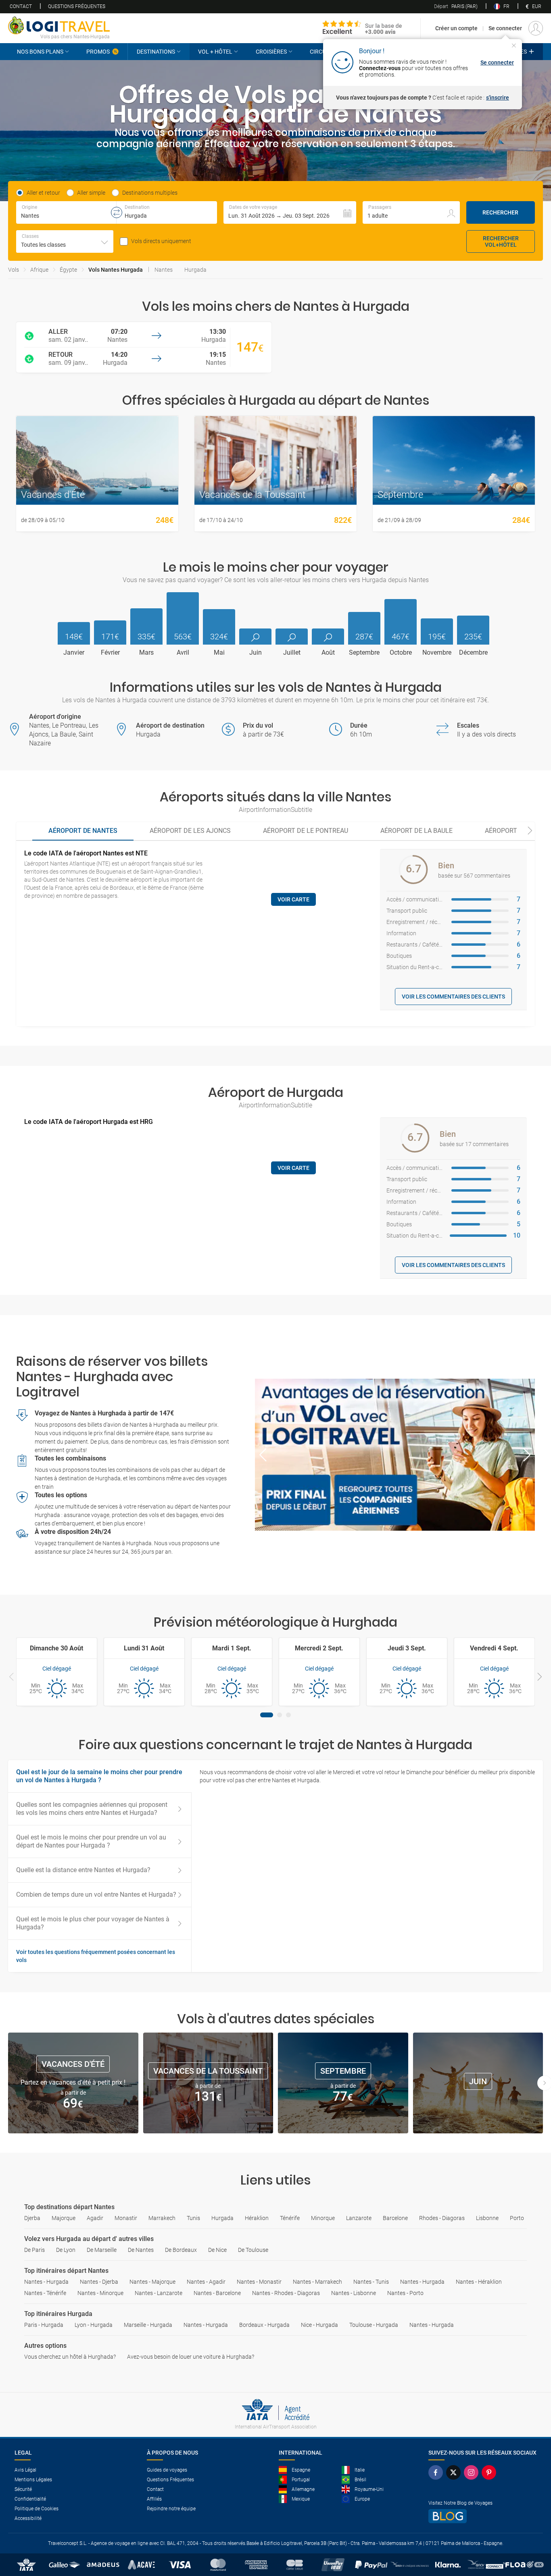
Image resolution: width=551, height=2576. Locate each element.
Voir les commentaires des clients (453, 997)
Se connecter (505, 28)
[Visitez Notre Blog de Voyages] (482, 2516)
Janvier (74, 653)
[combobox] (65, 241)
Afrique (39, 270)
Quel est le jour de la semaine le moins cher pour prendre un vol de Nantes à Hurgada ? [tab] (99, 1776)
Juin (256, 653)
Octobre (401, 653)
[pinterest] (490, 2472)
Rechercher (500, 212)
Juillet (292, 653)
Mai (219, 653)
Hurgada (195, 270)
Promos (98, 52)
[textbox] (66, 212)
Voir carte (293, 899)
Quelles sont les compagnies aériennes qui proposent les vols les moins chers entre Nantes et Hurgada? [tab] (92, 1809)
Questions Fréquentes (77, 6)
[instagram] (473, 2472)
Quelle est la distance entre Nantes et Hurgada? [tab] (83, 1870)
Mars (146, 653)
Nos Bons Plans (40, 52)
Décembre (473, 653)
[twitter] (455, 2472)
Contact (21, 6)
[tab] (83, 831)
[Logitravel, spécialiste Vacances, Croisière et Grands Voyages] (59, 25)
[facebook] (437, 2472)
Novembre (437, 653)
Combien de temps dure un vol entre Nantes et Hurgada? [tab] (96, 1895)
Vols (14, 270)
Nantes (164, 270)
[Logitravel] (362, 28)
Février (110, 653)
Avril (183, 653)
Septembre (364, 653)
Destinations (156, 52)
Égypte (68, 270)
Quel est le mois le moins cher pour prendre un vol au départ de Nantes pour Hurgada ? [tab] (91, 1841)
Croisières (271, 52)
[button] (290, 212)
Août (328, 653)
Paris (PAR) (456, 6)
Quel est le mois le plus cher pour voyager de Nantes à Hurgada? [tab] (93, 1923)
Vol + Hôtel (215, 52)
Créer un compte (456, 28)
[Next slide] (530, 831)
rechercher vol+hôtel (501, 241)
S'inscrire (498, 98)
